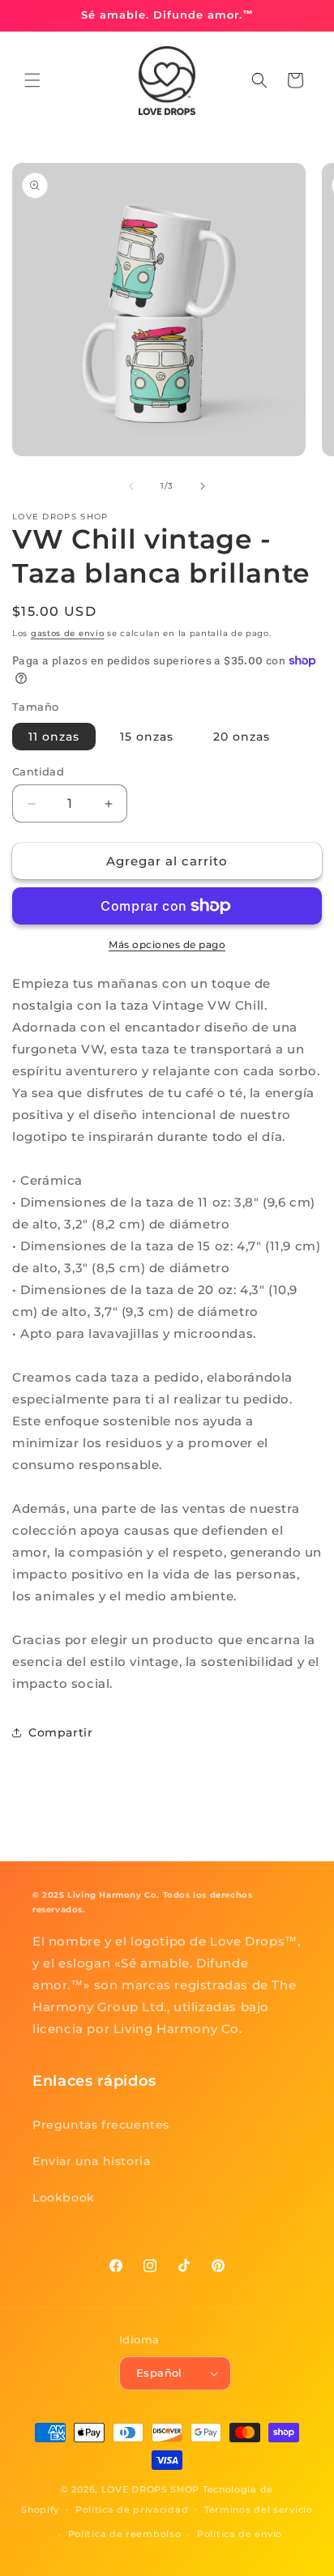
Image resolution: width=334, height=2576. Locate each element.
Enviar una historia (91, 2161)
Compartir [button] (60, 1732)
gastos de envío (68, 633)
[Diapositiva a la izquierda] (131, 486)
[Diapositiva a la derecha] (203, 486)
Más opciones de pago (167, 944)
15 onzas (147, 737)
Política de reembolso (125, 2534)
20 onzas (242, 737)
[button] (32, 80)
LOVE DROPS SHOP (151, 2489)
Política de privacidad (132, 2510)
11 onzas (54, 737)
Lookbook (64, 2198)
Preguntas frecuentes (101, 2125)
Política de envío (240, 2534)
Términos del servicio (259, 2510)
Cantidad (38, 771)
